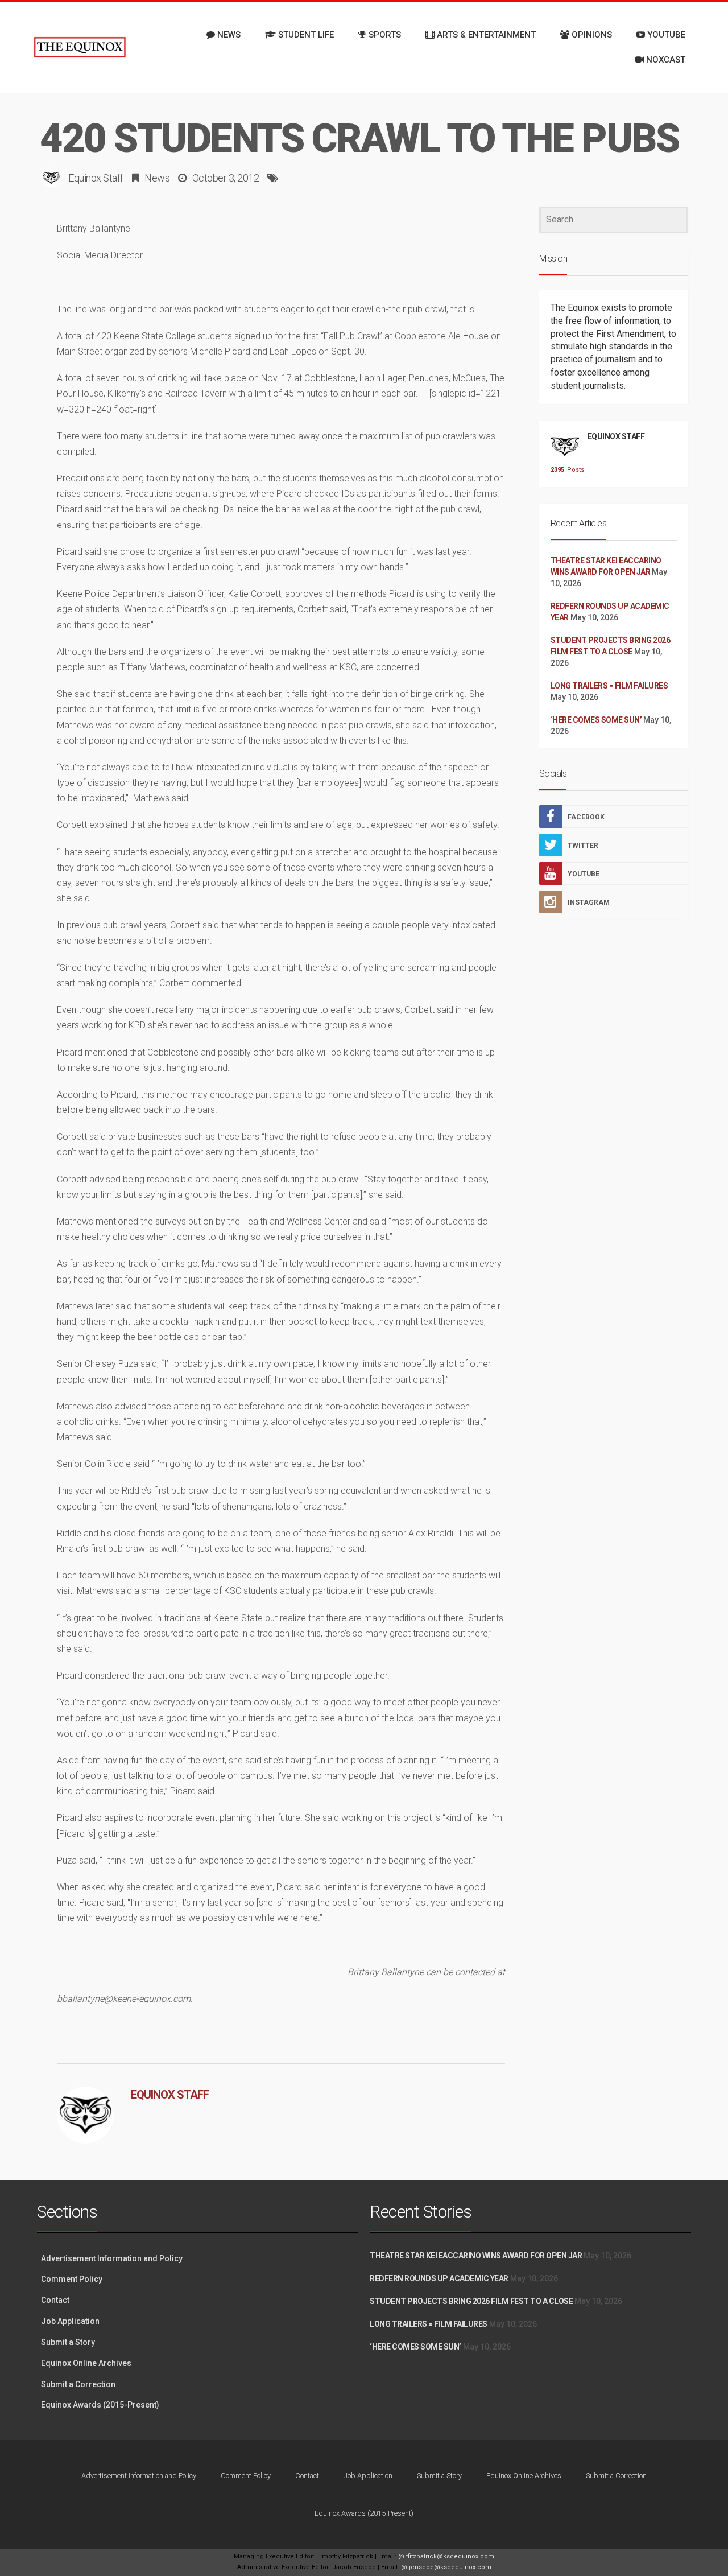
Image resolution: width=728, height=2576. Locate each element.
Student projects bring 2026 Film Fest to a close (471, 2301)
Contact (55, 2300)
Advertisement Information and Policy (112, 2258)
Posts (565, 470)
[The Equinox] (80, 47)
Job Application (70, 2321)
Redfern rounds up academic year (439, 2278)
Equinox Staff (96, 178)
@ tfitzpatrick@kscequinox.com (446, 2556)
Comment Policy (72, 2279)
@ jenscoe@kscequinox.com (446, 2567)
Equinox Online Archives (86, 2363)
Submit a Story (68, 2342)
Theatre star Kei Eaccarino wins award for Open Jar (476, 2256)
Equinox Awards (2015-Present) (100, 2405)
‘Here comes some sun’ (596, 720)
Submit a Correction (78, 2384)
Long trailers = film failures (609, 686)
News (157, 178)
